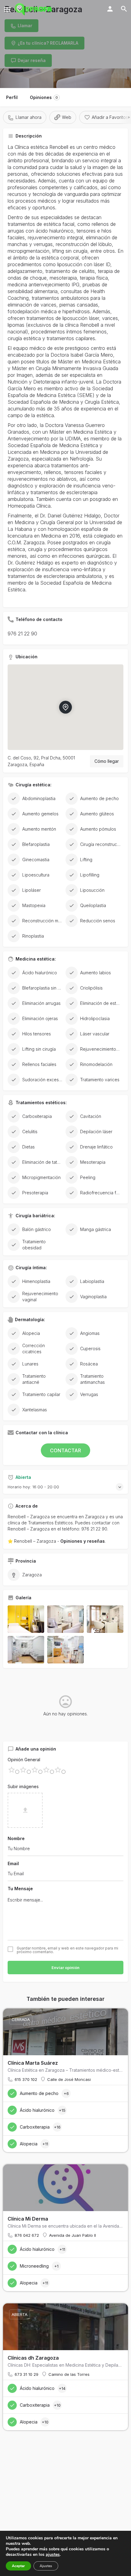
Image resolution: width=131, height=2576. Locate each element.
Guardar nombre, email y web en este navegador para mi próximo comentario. (67, 1950)
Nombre (16, 1838)
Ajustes (46, 2566)
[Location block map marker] (65, 707)
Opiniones (44, 97)
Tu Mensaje (20, 1889)
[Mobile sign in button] (110, 9)
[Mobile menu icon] (7, 9)
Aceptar (18, 2566)
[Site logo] (34, 9)
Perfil (12, 97)
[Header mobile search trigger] (124, 9)
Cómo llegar (107, 761)
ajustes (53, 2555)
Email (13, 1863)
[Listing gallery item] (26, 1619)
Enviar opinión (65, 1968)
